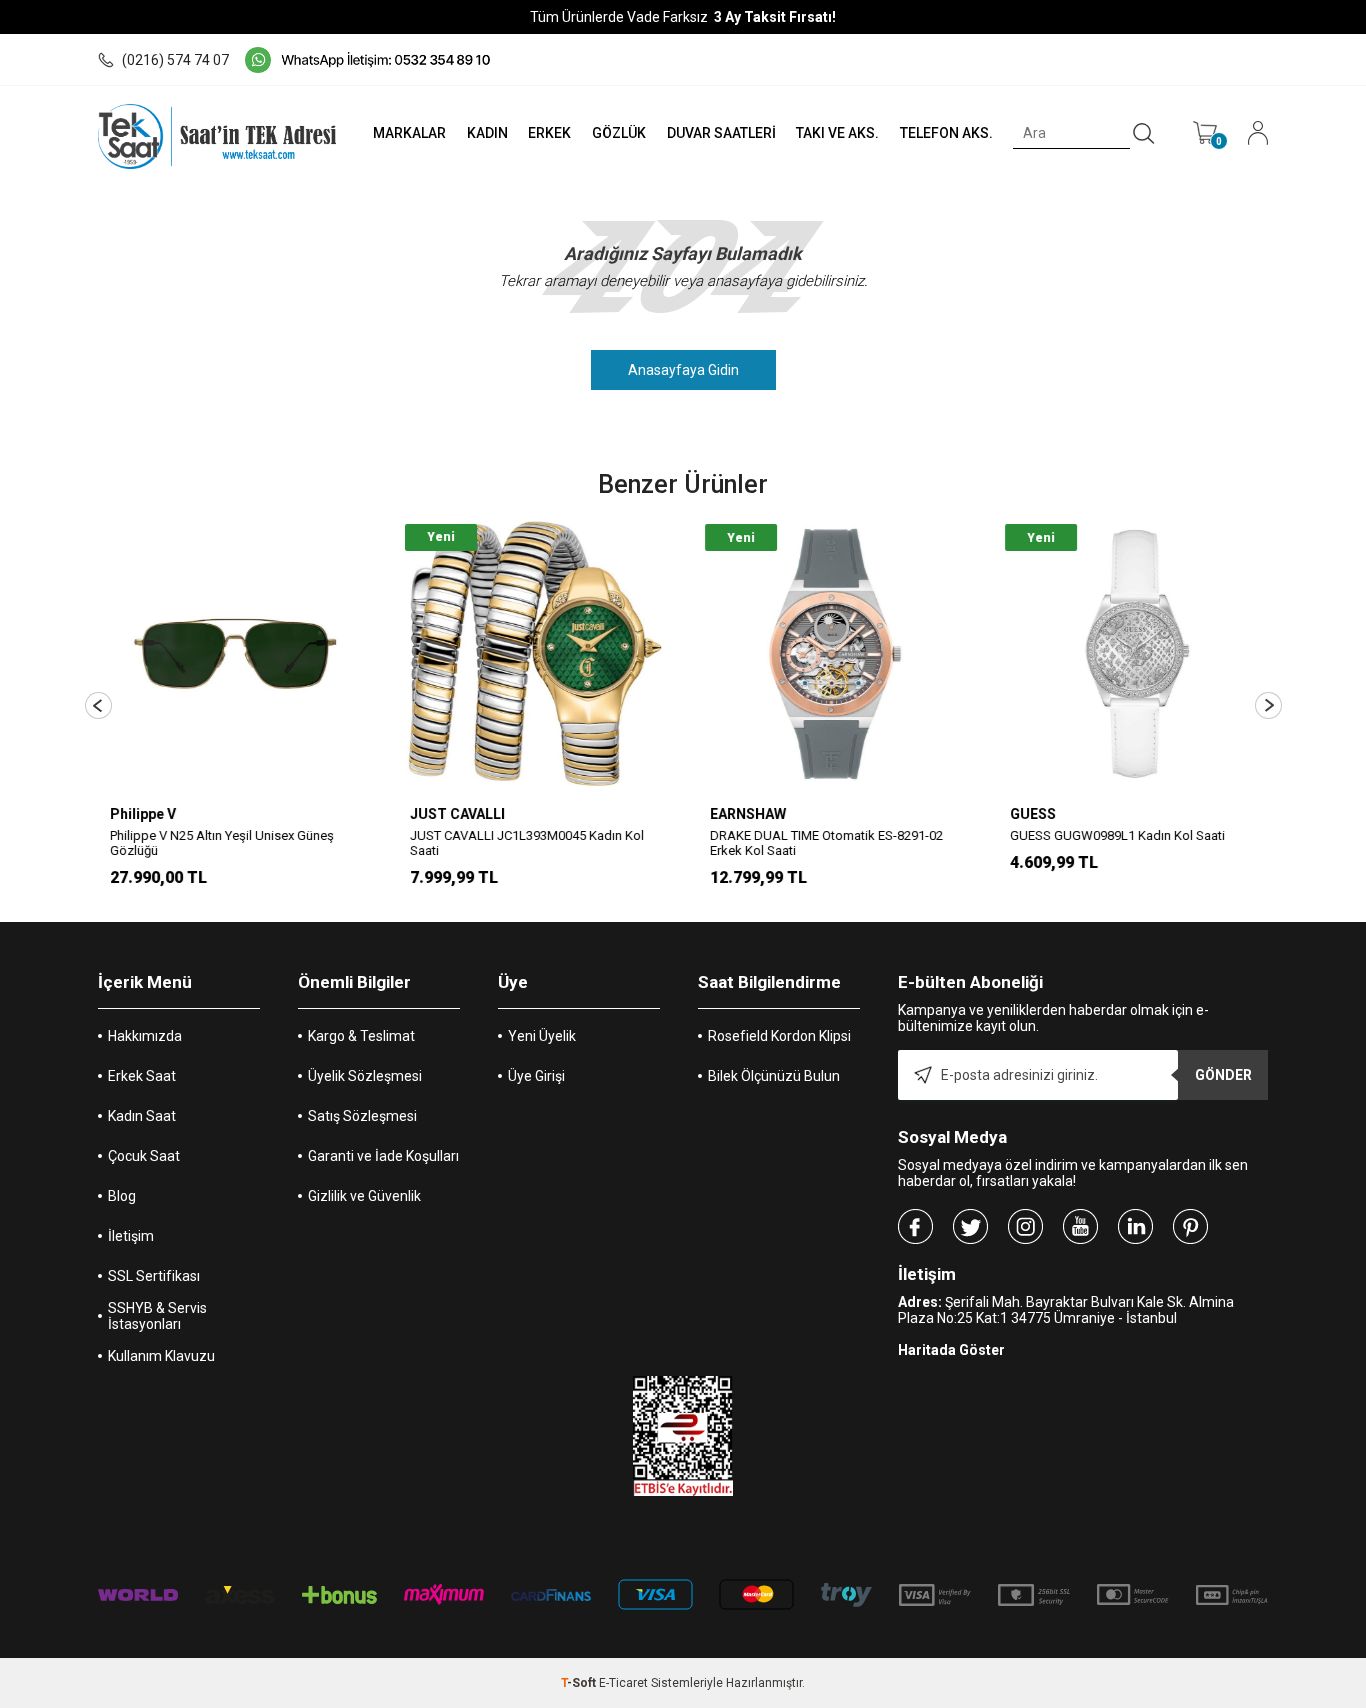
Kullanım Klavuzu (161, 1356)
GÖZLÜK (619, 133)
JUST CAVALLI (455, 814)
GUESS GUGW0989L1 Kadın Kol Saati (1115, 835)
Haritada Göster (951, 1350)
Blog (122, 1196)
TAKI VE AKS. (837, 133)
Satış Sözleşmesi (362, 1116)
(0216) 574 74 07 (175, 60)
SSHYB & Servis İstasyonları (157, 1316)
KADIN (487, 133)
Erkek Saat (142, 1076)
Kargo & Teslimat (361, 1036)
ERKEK (549, 133)
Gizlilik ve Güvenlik (364, 1196)
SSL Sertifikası (154, 1276)
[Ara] (1144, 134)
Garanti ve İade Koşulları (383, 1156)
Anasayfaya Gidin (683, 370)
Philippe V (141, 814)
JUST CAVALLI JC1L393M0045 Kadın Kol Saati (525, 843)
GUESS (1031, 814)
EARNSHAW (746, 814)
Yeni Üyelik (542, 1036)
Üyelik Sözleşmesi (365, 1076)
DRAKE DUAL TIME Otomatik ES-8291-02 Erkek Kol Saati (824, 843)
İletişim (131, 1236)
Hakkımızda (145, 1036)
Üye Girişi (536, 1076)
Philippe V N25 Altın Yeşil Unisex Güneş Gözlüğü (220, 843)
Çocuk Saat (144, 1156)
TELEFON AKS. (946, 133)
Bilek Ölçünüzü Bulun (774, 1076)
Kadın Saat (142, 1116)
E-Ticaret (623, 1683)
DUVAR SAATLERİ (721, 133)
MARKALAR (409, 133)
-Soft (580, 1683)
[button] (98, 705)
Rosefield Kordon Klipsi (779, 1036)
